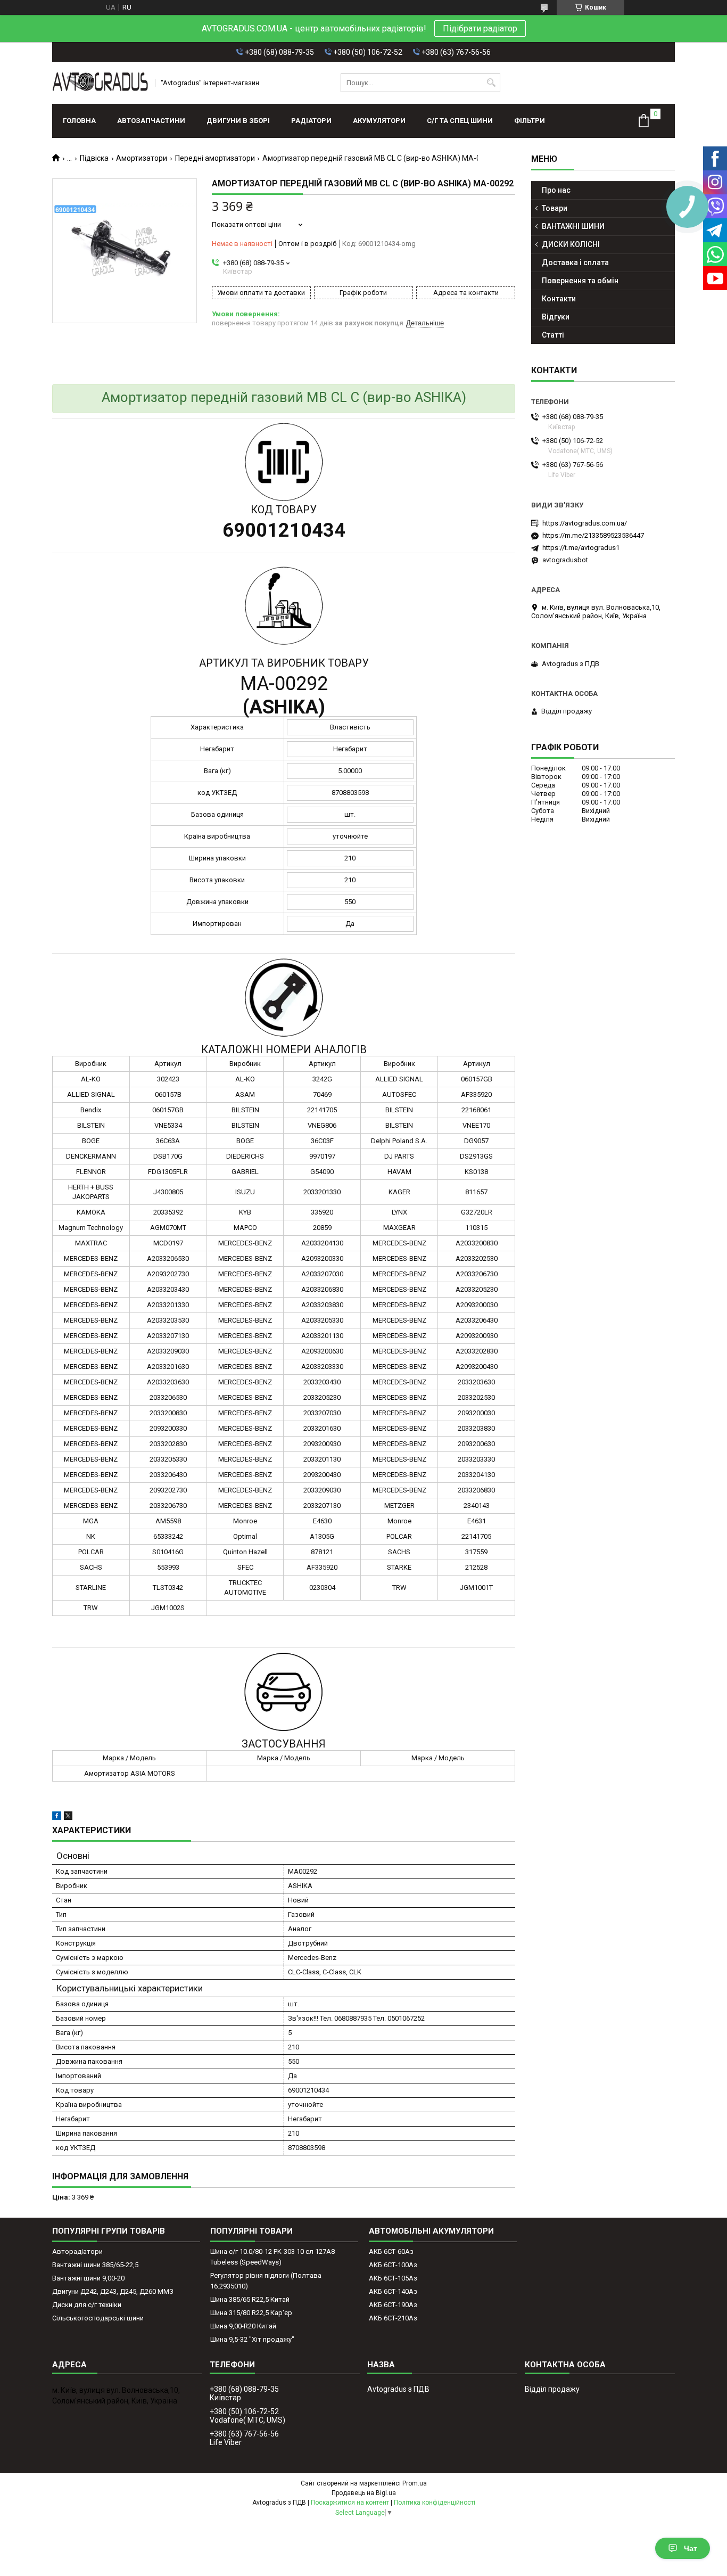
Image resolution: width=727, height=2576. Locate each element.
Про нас (556, 190)
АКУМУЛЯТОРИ (379, 121)
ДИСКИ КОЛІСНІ (571, 244)
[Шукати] (491, 83)
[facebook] (57, 1818)
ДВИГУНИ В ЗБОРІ (238, 121)
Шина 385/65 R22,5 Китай (250, 2299)
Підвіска (94, 158)
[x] (68, 1818)
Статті (553, 335)
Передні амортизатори (215, 158)
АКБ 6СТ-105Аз (393, 2278)
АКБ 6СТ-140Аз (393, 2291)
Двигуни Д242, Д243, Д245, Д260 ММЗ (113, 2291)
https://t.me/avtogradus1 (581, 548)
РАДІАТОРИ (311, 121)
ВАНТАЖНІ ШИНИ (573, 226)
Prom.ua (415, 2483)
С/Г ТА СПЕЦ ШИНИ (460, 121)
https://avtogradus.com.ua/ (585, 523)
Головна (79, 121)
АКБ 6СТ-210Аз (393, 2318)
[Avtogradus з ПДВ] (100, 83)
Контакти (559, 299)
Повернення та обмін (580, 281)
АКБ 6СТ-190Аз (393, 2305)
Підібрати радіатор (480, 28)
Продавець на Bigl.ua (364, 2493)
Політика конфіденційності (435, 2503)
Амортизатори (142, 158)
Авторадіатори (77, 2251)
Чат (691, 2548)
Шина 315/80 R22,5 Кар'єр (251, 2313)
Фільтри (530, 121)
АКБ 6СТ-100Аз (393, 2265)
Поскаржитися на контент (350, 2503)
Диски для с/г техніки (87, 2305)
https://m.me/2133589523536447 (593, 535)
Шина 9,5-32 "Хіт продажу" (252, 2339)
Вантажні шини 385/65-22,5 (95, 2265)
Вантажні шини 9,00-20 (88, 2278)
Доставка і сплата (575, 262)
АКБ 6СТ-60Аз (391, 2251)
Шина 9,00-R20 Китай (243, 2326)
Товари (555, 208)
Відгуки (556, 317)
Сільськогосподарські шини (98, 2318)
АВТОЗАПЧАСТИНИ (151, 121)
